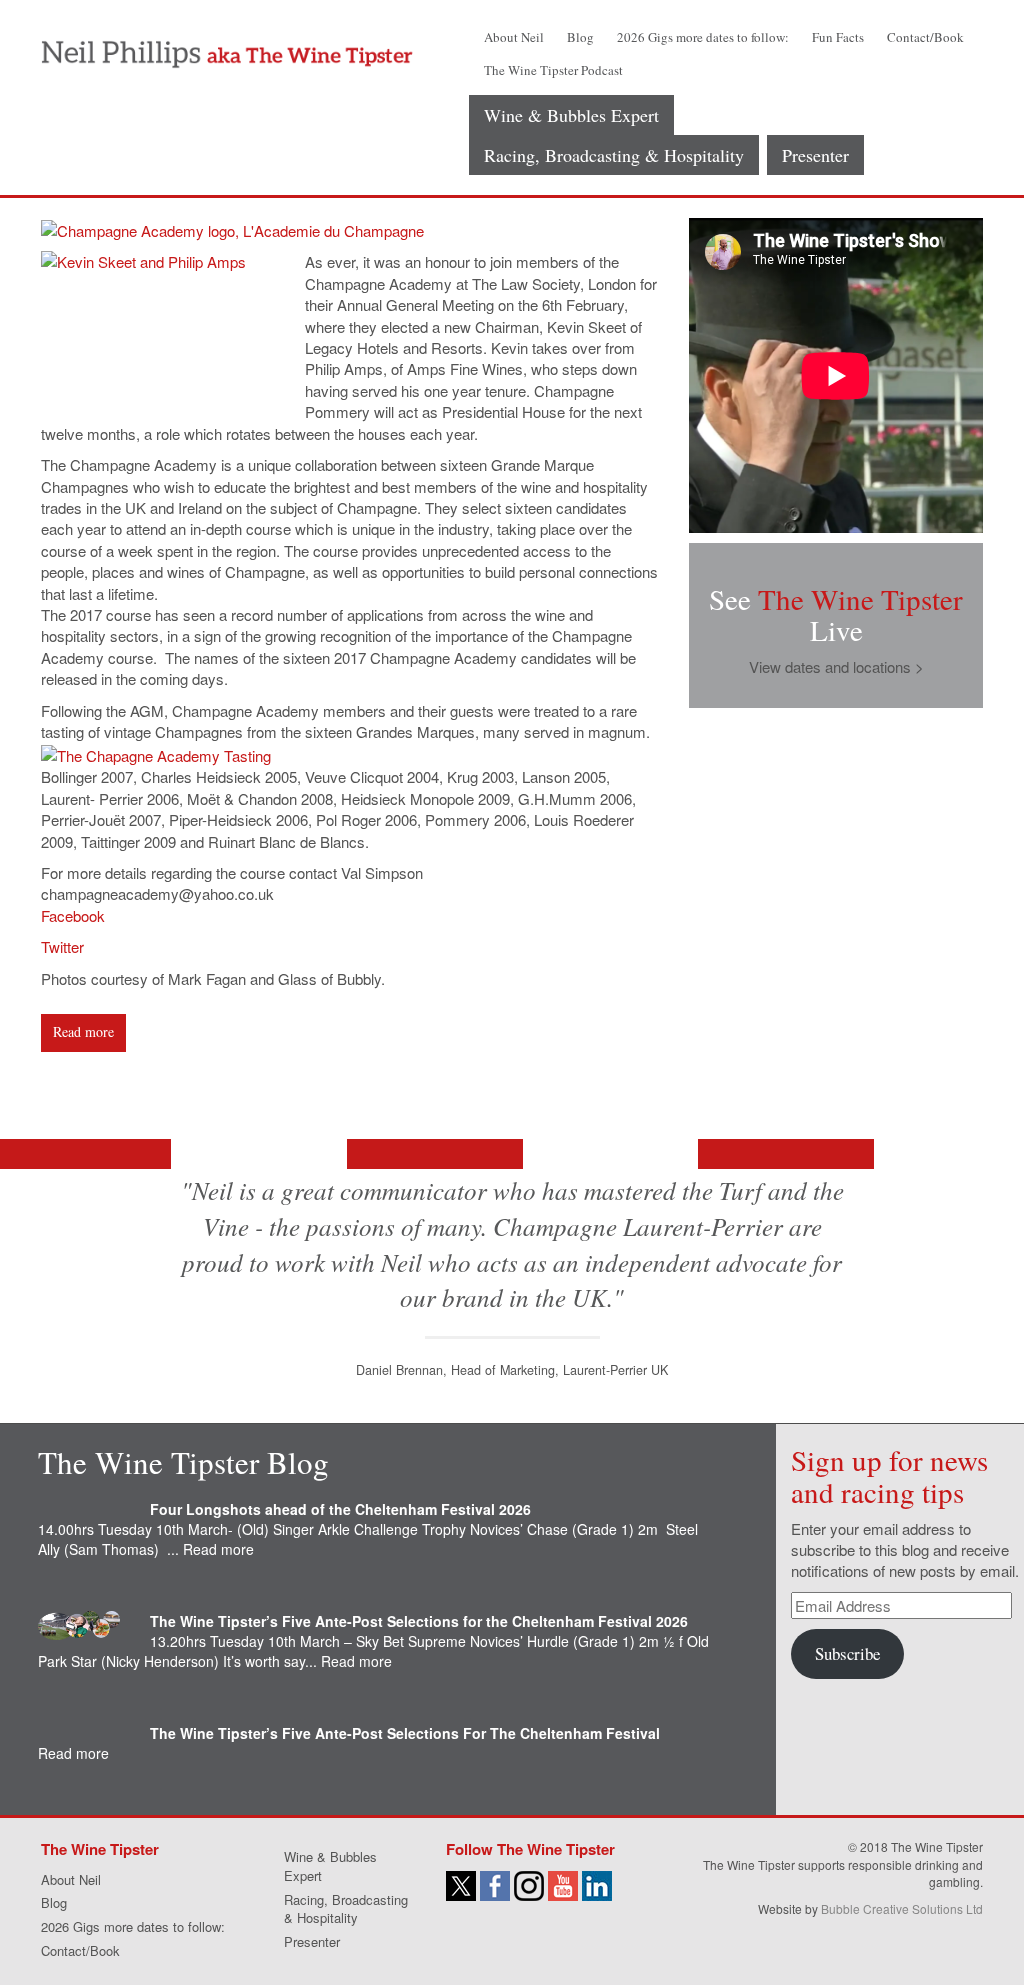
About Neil (514, 37)
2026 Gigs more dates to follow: (703, 37)
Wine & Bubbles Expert (571, 115)
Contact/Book (925, 37)
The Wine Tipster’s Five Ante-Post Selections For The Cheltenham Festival (405, 1733)
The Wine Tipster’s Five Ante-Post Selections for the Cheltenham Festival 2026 (419, 1621)
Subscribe (847, 1653)
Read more (83, 1031)
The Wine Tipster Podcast (553, 70)
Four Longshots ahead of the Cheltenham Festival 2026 (340, 1509)
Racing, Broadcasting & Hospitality (614, 155)
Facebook (73, 915)
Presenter (815, 155)
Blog (580, 37)
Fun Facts (838, 37)
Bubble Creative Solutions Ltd (902, 1908)
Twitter (62, 946)
